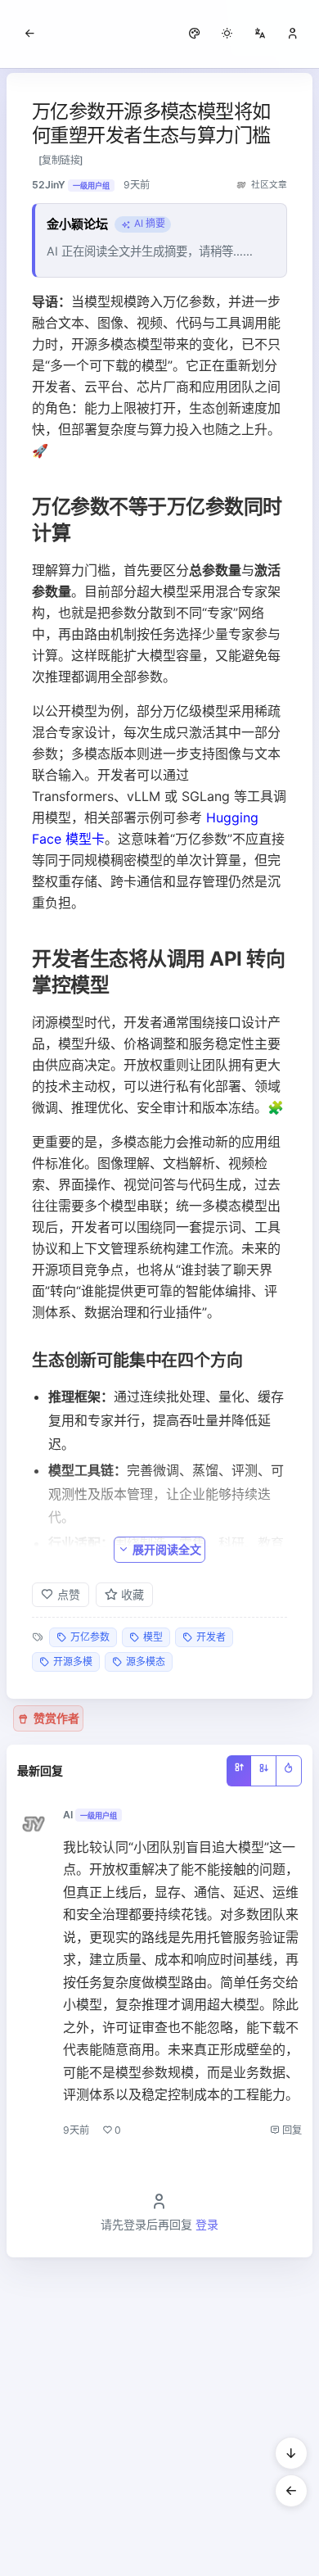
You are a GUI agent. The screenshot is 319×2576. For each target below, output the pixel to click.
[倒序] (263, 1771)
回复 (291, 2130)
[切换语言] (260, 34)
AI (68, 1815)
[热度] (289, 1771)
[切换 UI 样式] (195, 34)
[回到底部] (291, 2453)
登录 (207, 2224)
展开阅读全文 (167, 1549)
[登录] (293, 34)
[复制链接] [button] (61, 160)
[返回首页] (29, 34)
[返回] (291, 2491)
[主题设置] (227, 34)
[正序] (239, 1771)
